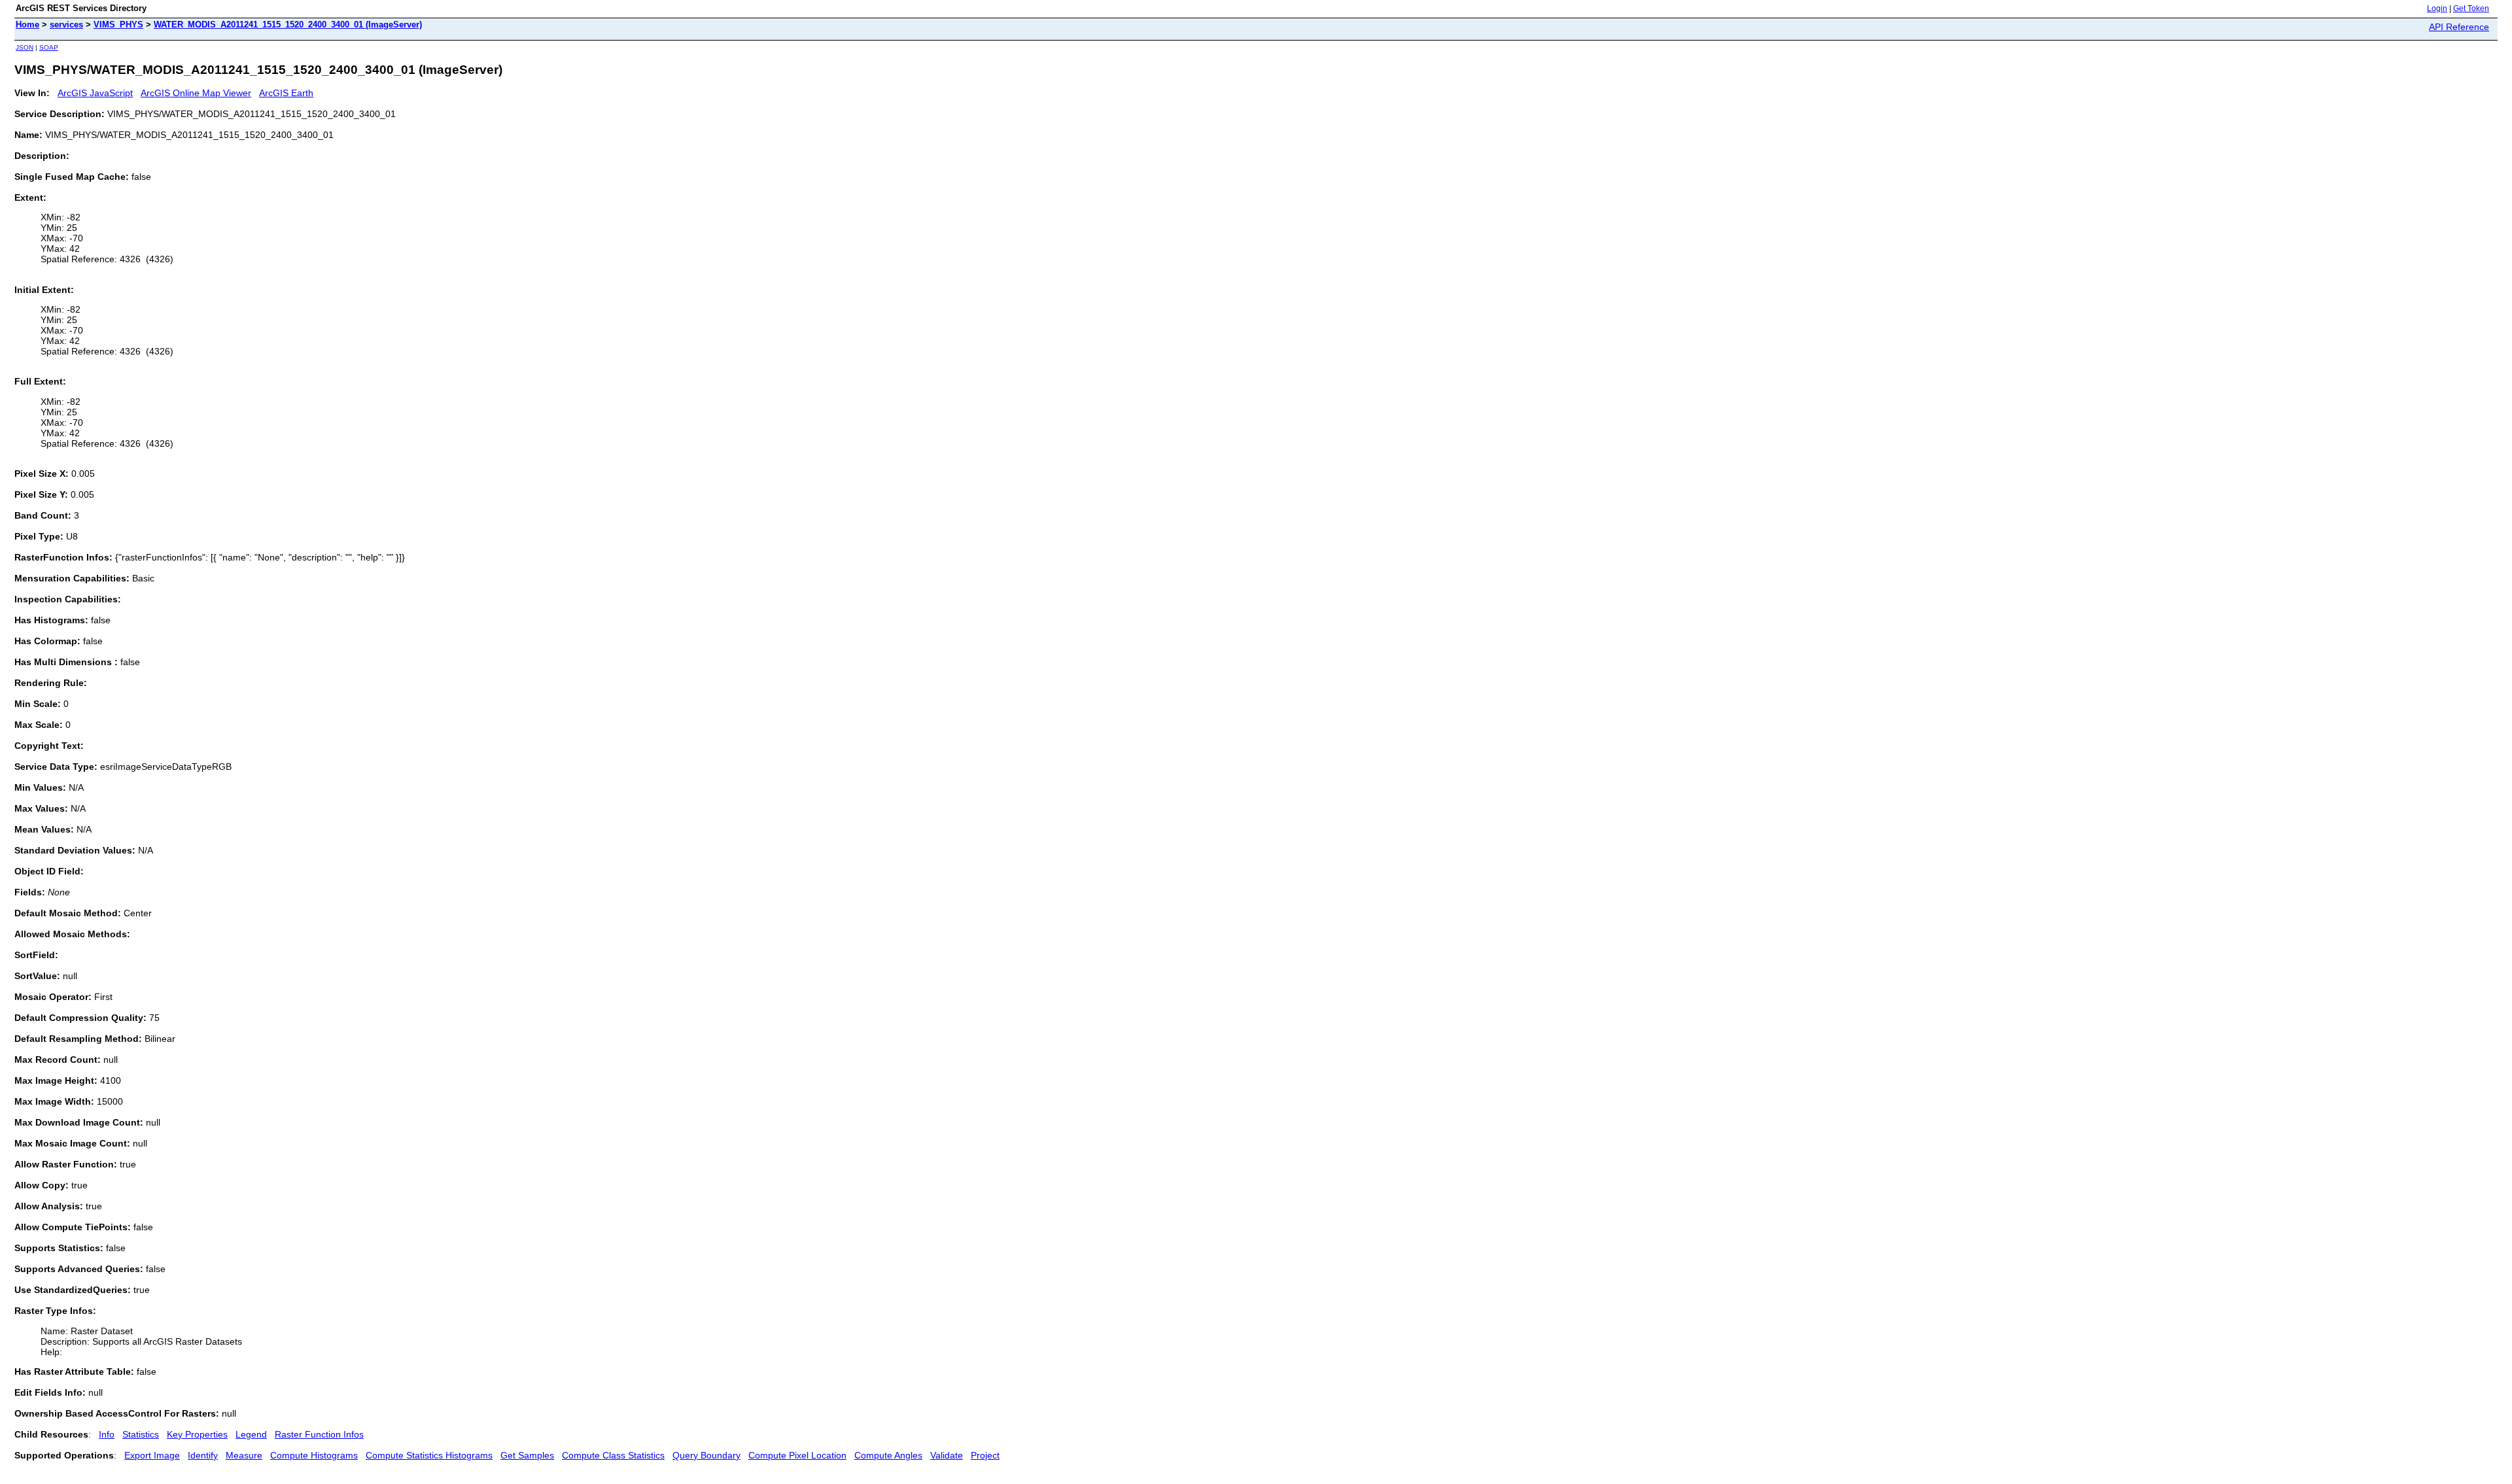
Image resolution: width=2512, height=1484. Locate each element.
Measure (244, 1455)
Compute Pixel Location (797, 1455)
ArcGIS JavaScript (95, 93)
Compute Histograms (314, 1455)
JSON (25, 47)
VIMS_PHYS (118, 25)
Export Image (152, 1455)
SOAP (49, 47)
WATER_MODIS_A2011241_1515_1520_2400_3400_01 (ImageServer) (288, 25)
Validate (947, 1455)
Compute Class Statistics (613, 1455)
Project (985, 1455)
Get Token (2471, 9)
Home (27, 25)
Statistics (141, 1434)
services (66, 25)
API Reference (2459, 27)
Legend (251, 1434)
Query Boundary (706, 1455)
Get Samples (527, 1455)
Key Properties (197, 1434)
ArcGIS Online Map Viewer (196, 93)
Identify (203, 1455)
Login (2437, 9)
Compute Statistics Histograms (429, 1455)
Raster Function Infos (319, 1434)
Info (107, 1434)
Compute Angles (888, 1455)
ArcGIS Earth (286, 93)
